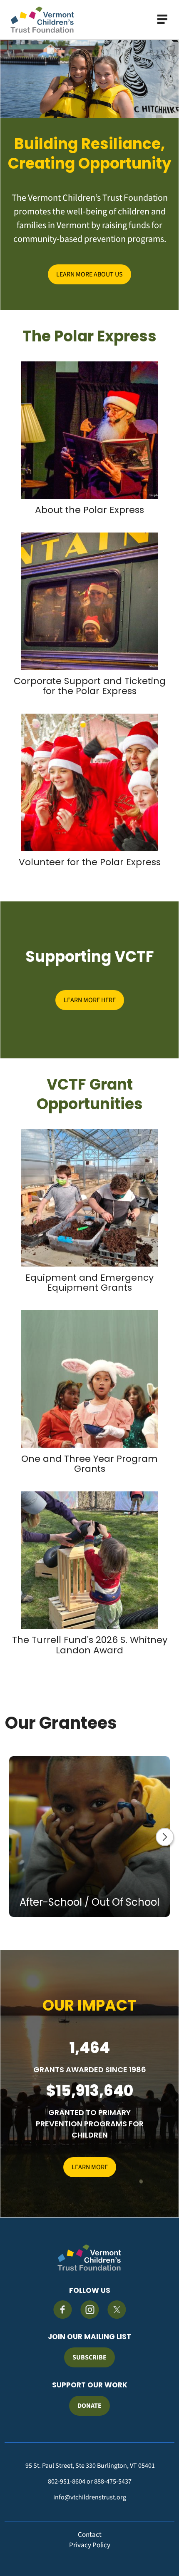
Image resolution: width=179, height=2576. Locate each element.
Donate (89, 2406)
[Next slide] (165, 1837)
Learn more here (90, 1000)
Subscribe (89, 2357)
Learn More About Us (89, 274)
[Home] (42, 20)
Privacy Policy (90, 2545)
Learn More (90, 2167)
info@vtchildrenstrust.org (90, 2497)
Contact (90, 2535)
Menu (162, 19)
